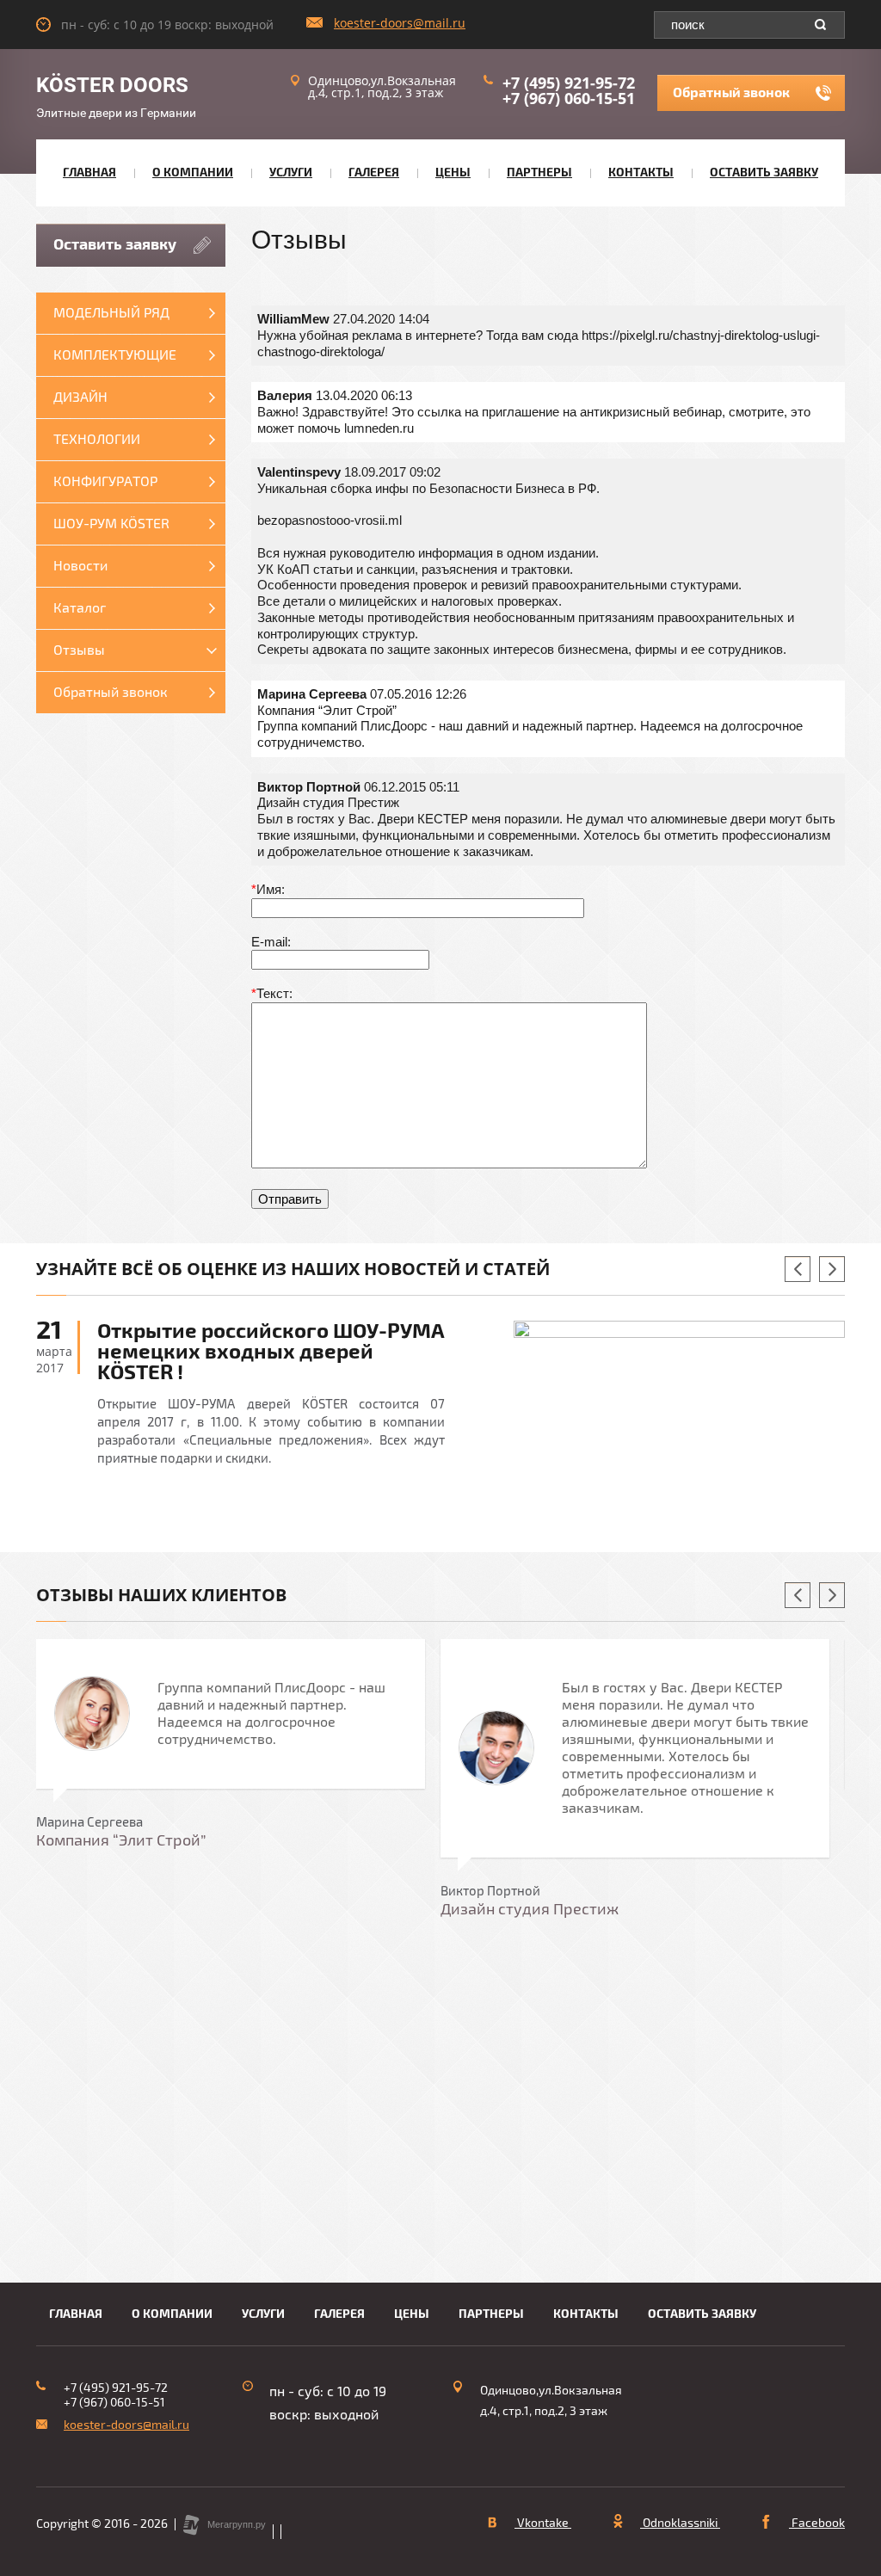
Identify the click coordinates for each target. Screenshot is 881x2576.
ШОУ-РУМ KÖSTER (111, 524)
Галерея (374, 173)
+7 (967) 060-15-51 (569, 98)
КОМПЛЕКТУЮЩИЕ (115, 355)
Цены (453, 173)
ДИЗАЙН (80, 397)
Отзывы (79, 650)
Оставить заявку (764, 173)
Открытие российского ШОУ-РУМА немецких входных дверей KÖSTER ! (271, 1352)
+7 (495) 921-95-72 (569, 83)
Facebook (817, 2523)
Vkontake (543, 2523)
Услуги (291, 173)
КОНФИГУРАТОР (105, 482)
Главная (89, 173)
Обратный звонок (731, 93)
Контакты (641, 173)
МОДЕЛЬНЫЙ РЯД (111, 313)
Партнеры (539, 173)
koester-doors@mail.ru (400, 23)
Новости (80, 566)
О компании (193, 173)
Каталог (80, 608)
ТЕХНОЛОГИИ (97, 440)
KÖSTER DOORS (112, 85)
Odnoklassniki (680, 2523)
